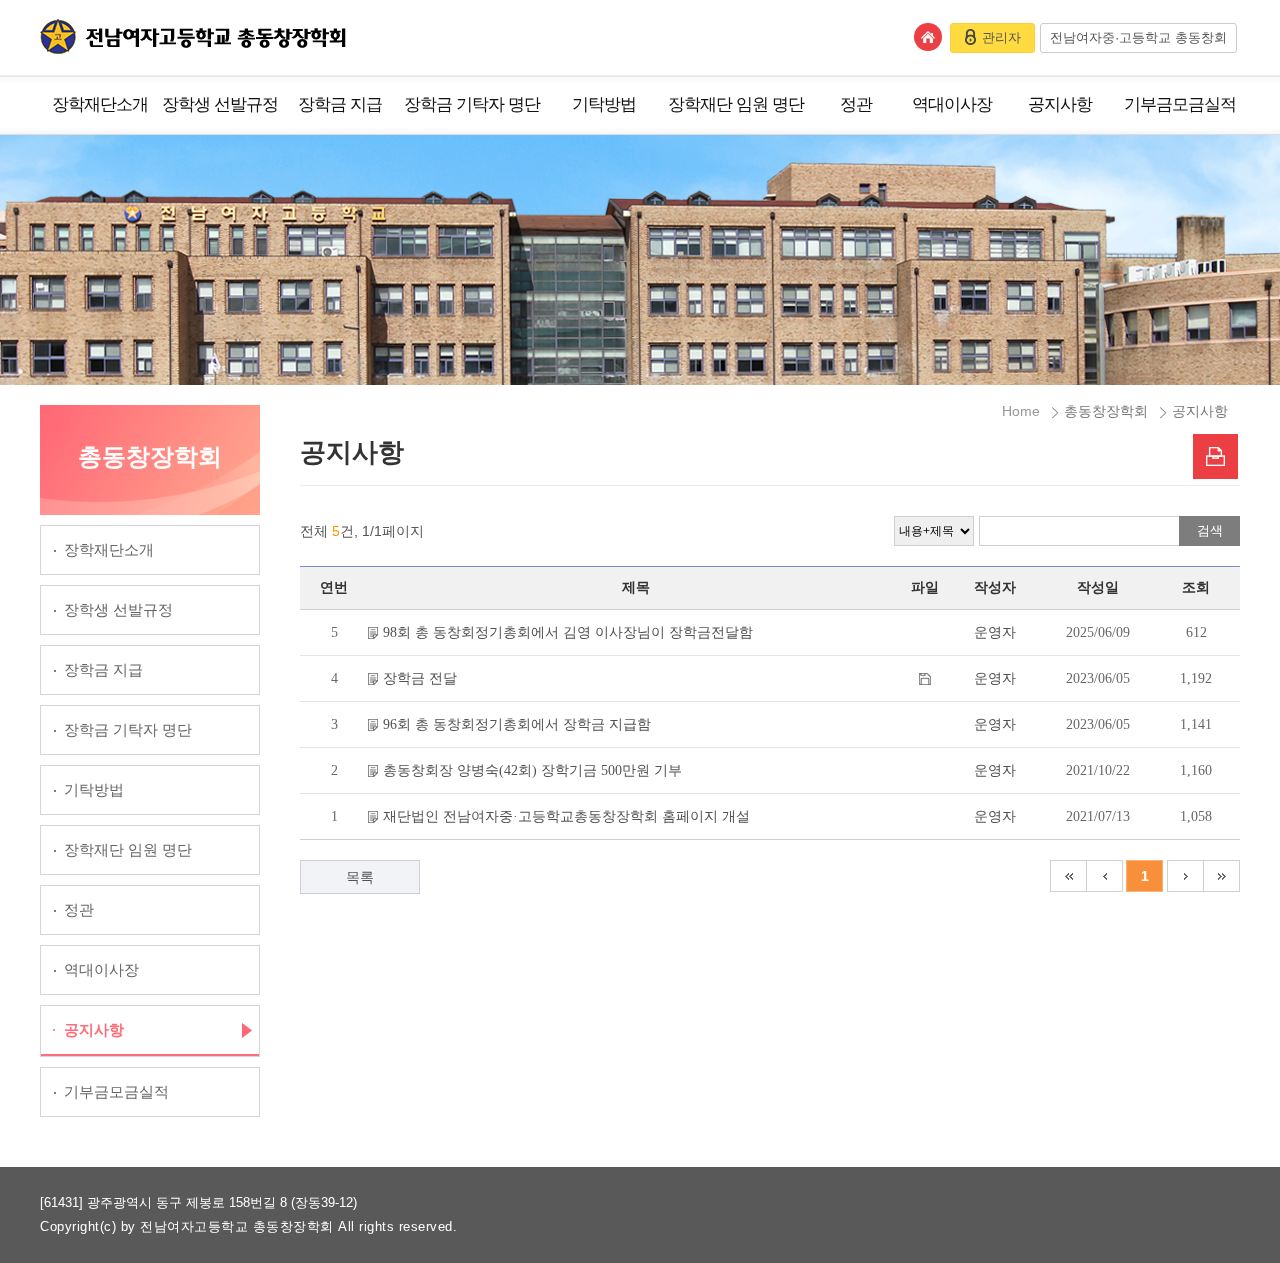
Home (1021, 411)
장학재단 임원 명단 (736, 104)
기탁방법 (604, 104)
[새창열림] (1215, 456)
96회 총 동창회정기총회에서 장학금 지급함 (517, 724)
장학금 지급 (340, 104)
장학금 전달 (420, 678)
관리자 (1001, 37)
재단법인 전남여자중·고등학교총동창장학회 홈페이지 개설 (566, 816)
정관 (856, 104)
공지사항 (1060, 104)
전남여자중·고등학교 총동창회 (1138, 37)
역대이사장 (952, 104)
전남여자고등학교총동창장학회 (193, 36)
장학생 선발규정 (220, 104)
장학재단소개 (100, 104)
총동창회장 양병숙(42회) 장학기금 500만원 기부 (532, 770)
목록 (360, 877)
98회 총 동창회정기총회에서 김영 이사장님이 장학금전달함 (568, 632)
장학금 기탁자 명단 (472, 104)
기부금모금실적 (1180, 104)
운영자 (995, 632)
